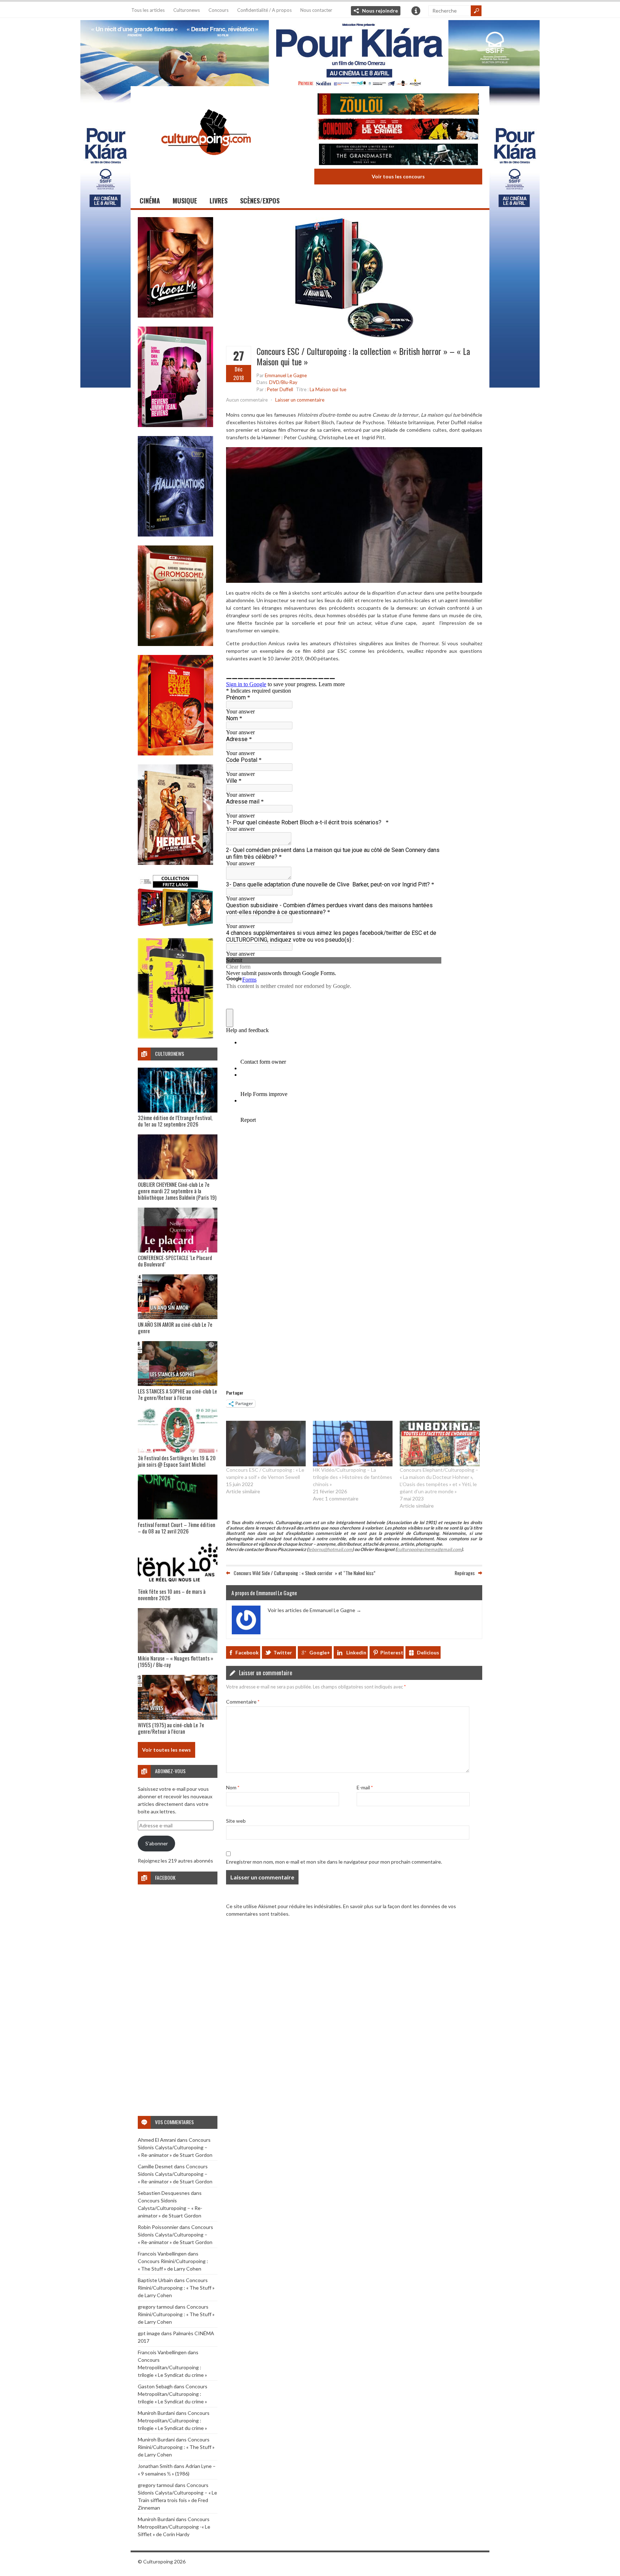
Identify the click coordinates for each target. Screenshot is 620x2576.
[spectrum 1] (175, 1037)
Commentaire (243, 1702)
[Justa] (310, 52)
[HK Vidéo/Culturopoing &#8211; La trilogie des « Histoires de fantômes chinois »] (353, 1444)
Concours (219, 10)
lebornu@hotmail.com (330, 1549)
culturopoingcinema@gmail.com (429, 1549)
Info (416, 11)
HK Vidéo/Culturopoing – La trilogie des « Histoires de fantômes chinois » (353, 1477)
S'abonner (157, 1843)
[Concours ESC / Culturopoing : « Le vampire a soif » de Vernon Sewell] (266, 1444)
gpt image (149, 2333)
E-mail (365, 1787)
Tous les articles (148, 10)
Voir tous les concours (398, 176)
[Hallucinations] (175, 535)
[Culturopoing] (206, 165)
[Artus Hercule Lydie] (175, 863)
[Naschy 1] (175, 753)
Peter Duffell (280, 389)
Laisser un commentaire (300, 400)
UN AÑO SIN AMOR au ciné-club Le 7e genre (175, 1327)
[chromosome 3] (175, 644)
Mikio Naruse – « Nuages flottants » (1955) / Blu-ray (175, 1661)
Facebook (247, 1652)
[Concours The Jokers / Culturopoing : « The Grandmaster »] (398, 155)
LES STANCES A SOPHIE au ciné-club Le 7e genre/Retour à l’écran (177, 1394)
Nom (233, 1787)
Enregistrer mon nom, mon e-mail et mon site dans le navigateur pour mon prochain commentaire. (334, 1862)
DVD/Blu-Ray (283, 382)
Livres (219, 201)
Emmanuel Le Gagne (286, 375)
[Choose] (175, 316)
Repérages (465, 1573)
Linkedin (356, 1652)
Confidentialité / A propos (264, 10)
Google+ (320, 1652)
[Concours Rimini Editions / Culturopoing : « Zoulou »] (398, 105)
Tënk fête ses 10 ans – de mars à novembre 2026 (172, 1594)
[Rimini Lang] (175, 927)
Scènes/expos (260, 201)
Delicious (428, 1652)
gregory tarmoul (156, 2307)
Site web (236, 1821)
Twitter (283, 1652)
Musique (185, 201)
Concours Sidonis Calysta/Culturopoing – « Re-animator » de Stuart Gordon (175, 2147)
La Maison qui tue (328, 389)
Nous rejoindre (380, 11)
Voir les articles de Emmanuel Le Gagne (314, 1610)
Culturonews (187, 10)
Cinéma (150, 201)
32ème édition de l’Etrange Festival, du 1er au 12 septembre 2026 (175, 1121)
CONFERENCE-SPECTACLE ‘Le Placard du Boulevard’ (175, 1261)
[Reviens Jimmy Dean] (175, 425)
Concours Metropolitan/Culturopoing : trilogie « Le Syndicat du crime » (172, 2367)
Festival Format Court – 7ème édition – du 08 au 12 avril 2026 (177, 1528)
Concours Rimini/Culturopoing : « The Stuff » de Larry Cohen (176, 2288)
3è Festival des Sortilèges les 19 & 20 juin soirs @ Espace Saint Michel (177, 1461)
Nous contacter (316, 10)
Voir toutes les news (166, 1750)
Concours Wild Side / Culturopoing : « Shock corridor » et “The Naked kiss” (304, 1573)
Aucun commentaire (247, 400)
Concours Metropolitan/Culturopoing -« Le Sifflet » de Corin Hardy (174, 2527)
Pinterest (392, 1652)
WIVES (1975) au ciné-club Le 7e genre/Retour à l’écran (171, 1728)
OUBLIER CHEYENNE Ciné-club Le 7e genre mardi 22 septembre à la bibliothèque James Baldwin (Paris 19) (177, 1191)
